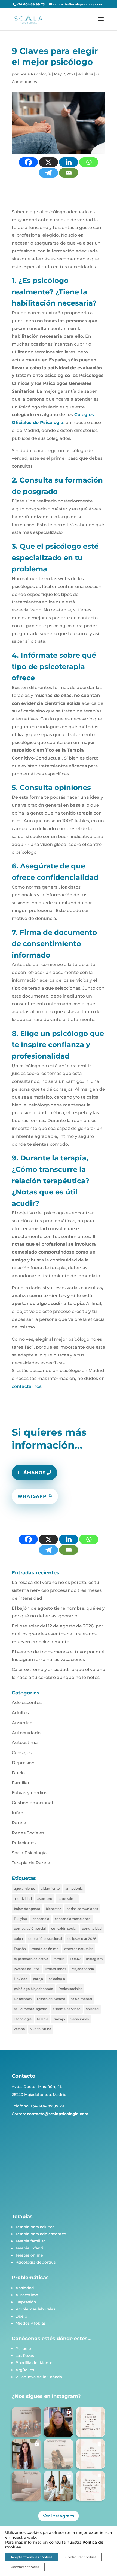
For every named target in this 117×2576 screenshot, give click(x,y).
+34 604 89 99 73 (30, 4)
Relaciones (24, 1843)
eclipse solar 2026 (82, 1939)
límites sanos (56, 1969)
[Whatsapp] (89, 162)
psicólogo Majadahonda (33, 1989)
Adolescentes (27, 1702)
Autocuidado (26, 1733)
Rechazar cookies (25, 2567)
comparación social (30, 1929)
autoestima (67, 1899)
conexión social (64, 1929)
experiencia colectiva (31, 1959)
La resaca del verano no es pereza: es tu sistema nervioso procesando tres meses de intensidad (57, 1590)
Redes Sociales (28, 1833)
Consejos (22, 1753)
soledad (92, 2009)
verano (19, 2029)
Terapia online (29, 2255)
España (20, 1949)
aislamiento (50, 1888)
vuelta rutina (41, 2029)
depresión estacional (45, 1939)
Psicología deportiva (36, 2262)
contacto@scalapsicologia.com (58, 2114)
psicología (57, 1979)
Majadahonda (83, 1969)
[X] (48, 162)
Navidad (21, 1979)
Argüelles (25, 2370)
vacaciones (80, 2019)
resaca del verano (51, 1999)
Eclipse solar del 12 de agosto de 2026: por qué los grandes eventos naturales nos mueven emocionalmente (58, 1634)
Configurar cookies (81, 2557)
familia (59, 1959)
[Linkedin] (69, 162)
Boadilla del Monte (34, 2363)
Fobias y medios (29, 1793)
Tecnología (23, 2019)
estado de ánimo (45, 1949)
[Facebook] (28, 162)
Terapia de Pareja (31, 1863)
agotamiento (25, 1888)
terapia (43, 2019)
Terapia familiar (30, 2241)
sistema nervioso (67, 2009)
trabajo (59, 2019)
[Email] (69, 173)
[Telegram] (48, 173)
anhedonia (74, 1888)
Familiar (21, 1783)
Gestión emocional (32, 1803)
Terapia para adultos (35, 2227)
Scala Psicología (35, 74)
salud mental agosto (31, 2009)
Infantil (20, 1813)
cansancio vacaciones (73, 1919)
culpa (18, 1939)
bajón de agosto (27, 1909)
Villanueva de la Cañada (39, 2377)
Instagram (94, 1959)
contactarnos (27, 1386)
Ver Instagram (59, 2516)
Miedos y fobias (31, 2323)
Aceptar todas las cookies (31, 2557)
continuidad (92, 1929)
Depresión (23, 1763)
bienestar (53, 1909)
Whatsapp (32, 1496)
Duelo (18, 1773)
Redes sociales (70, 1989)
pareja (38, 1979)
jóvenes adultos (27, 1969)
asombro (45, 1899)
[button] (27, 2422)
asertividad (23, 1899)
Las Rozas (25, 2356)
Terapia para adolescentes (41, 2234)
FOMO (75, 1959)
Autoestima (25, 1743)
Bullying (21, 1919)
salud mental (81, 1999)
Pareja (19, 1823)
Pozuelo (23, 2349)
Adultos (86, 74)
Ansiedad (22, 1723)
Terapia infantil (30, 2248)
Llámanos (32, 1473)
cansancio (41, 1919)
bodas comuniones (82, 1909)
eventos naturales (79, 1949)
